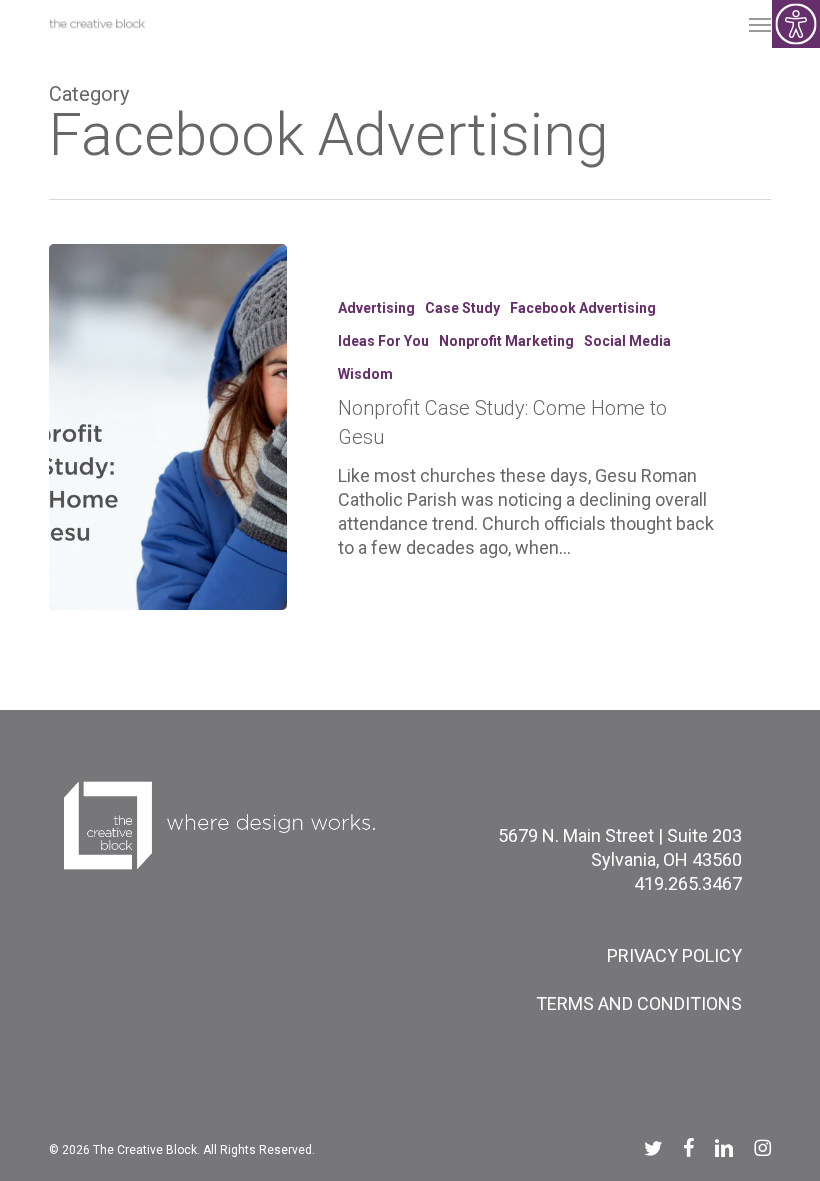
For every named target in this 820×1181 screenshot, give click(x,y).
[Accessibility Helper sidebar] (796, 24)
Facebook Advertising (583, 308)
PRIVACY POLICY (674, 955)
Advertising (376, 308)
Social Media (627, 341)
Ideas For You (383, 341)
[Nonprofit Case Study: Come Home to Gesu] (168, 427)
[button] (760, 24)
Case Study (462, 308)
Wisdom (365, 374)
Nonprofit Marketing (506, 341)
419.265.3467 (688, 883)
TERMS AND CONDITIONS (639, 1003)
